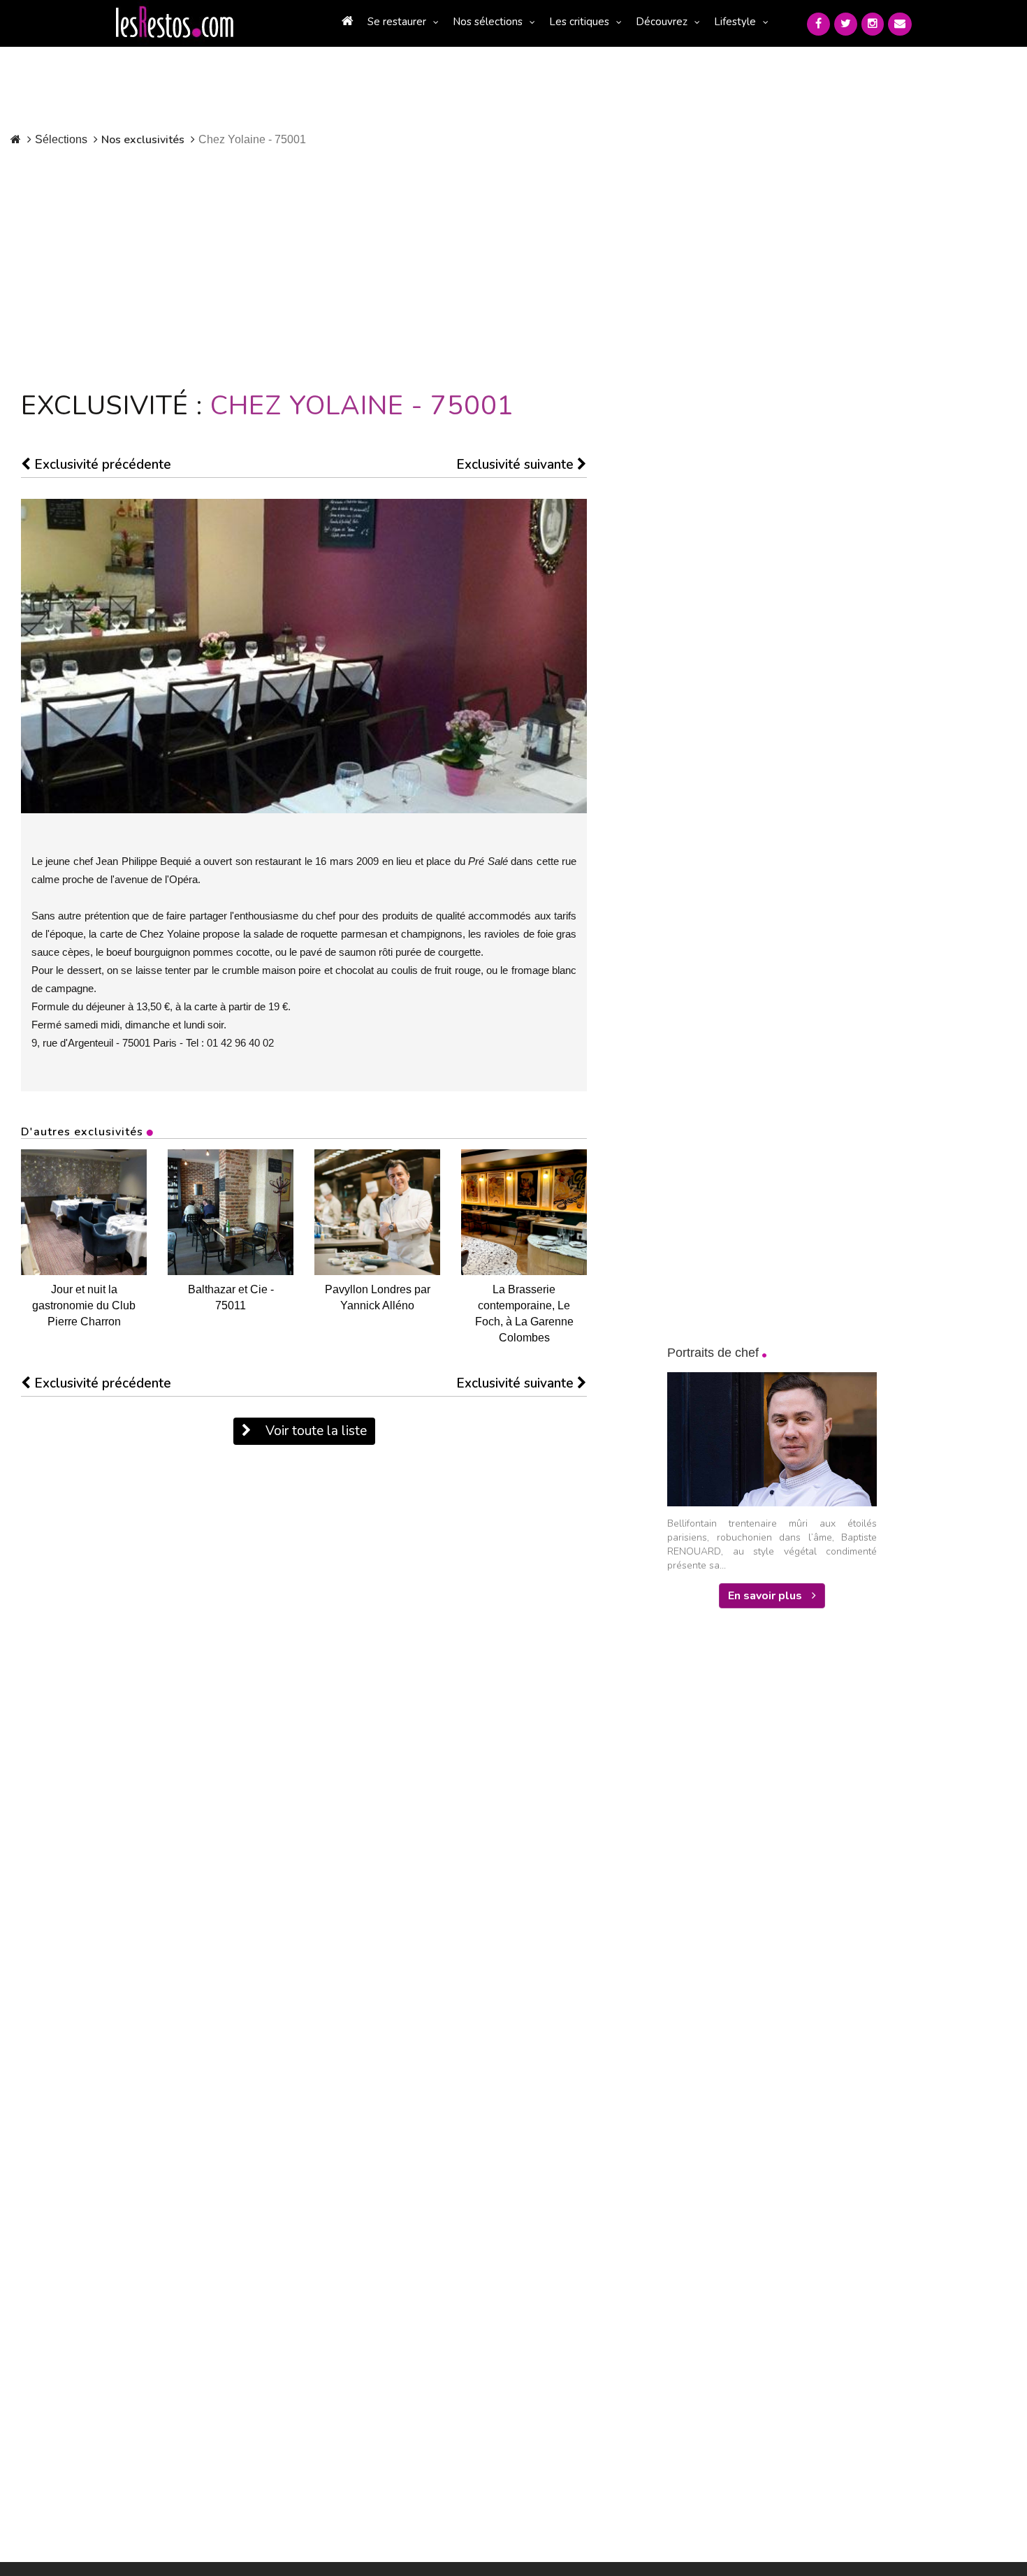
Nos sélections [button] (488, 22)
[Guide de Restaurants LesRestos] (175, 22)
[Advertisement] (341, 265)
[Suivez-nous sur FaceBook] (818, 24)
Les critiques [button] (579, 22)
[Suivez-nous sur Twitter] (846, 24)
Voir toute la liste (314, 1431)
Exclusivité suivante (517, 465)
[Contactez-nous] (900, 24)
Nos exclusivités (143, 140)
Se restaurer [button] (397, 22)
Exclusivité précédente (101, 465)
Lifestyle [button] (735, 22)
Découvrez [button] (662, 22)
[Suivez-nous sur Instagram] (873, 24)
